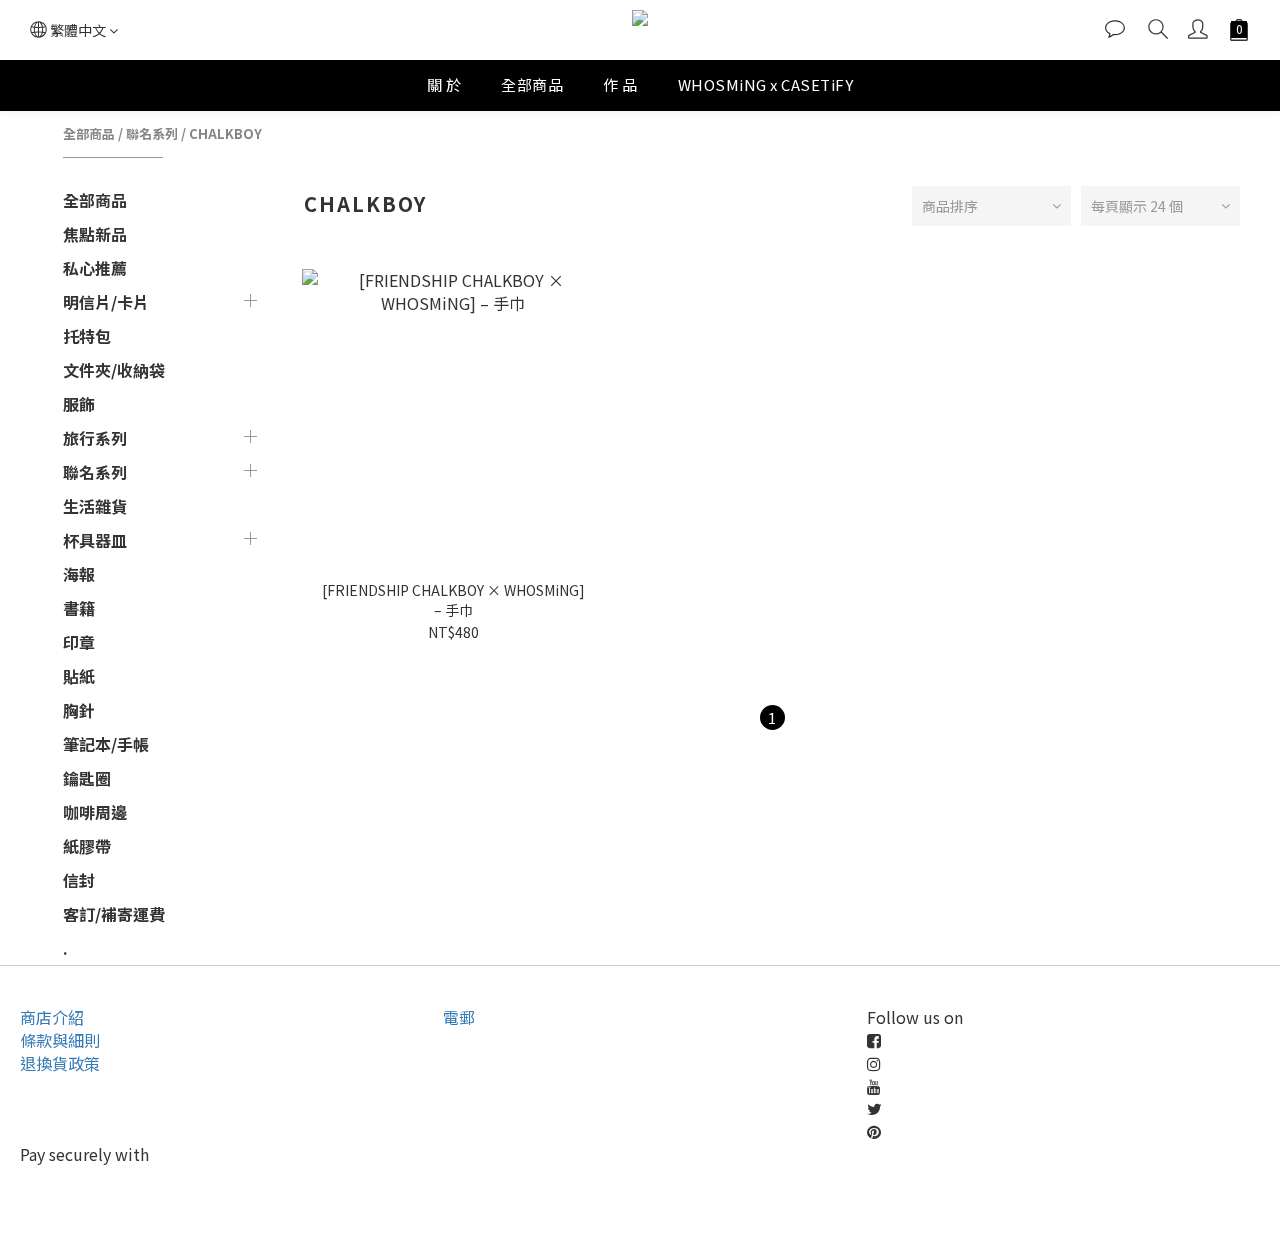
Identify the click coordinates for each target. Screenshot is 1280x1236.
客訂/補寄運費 (114, 914)
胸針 (79, 710)
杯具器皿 (95, 540)
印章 (79, 642)
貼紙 (79, 676)
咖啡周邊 (95, 812)
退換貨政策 (60, 1063)
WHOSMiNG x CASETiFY (766, 84)
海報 (79, 574)
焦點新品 (95, 234)
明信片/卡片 (106, 302)
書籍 (79, 608)
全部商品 (532, 84)
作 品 (620, 84)
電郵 (459, 1017)
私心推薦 (95, 268)
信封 (79, 880)
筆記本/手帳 (106, 744)
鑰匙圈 (87, 778)
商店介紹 (52, 1017)
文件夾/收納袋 (114, 370)
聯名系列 (152, 133)
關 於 (444, 84)
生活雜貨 (95, 506)
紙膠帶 (87, 846)
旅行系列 (95, 438)
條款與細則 (60, 1040)
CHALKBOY (225, 133)
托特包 (87, 336)
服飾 (79, 404)
